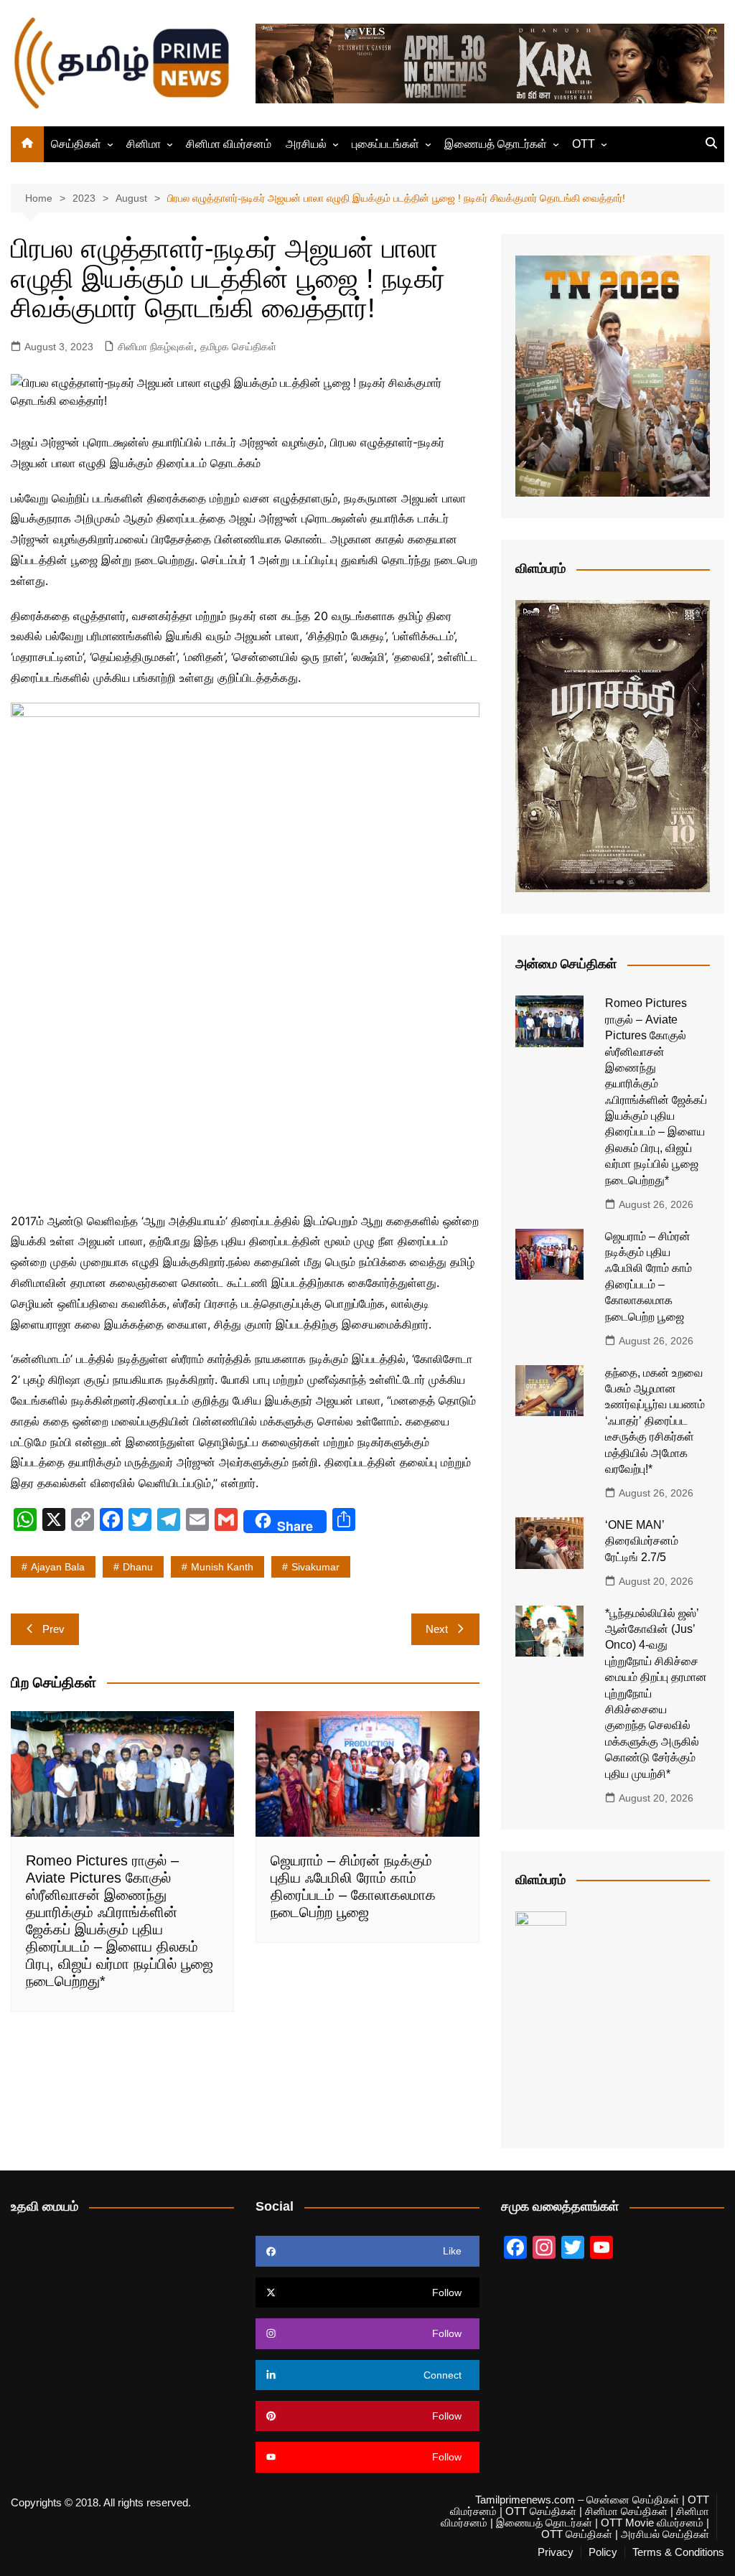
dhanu (138, 1567)
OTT (584, 144)
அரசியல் (306, 144)
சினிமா (144, 144)
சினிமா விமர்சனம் (229, 144)
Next (437, 1629)
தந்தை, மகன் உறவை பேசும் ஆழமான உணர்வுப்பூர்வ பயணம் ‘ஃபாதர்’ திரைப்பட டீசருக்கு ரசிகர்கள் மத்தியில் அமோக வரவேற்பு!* (655, 1421)
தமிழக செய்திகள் (238, 347)
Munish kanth (222, 1567)
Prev (53, 1629)
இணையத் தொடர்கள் (496, 144)
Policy (603, 2552)
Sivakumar (315, 1567)
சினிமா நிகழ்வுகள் (156, 347)
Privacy (556, 2552)
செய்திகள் (76, 144)
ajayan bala (58, 1567)
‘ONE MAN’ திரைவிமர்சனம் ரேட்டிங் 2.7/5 (642, 1541)
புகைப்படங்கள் (385, 144)
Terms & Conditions (678, 2552)
